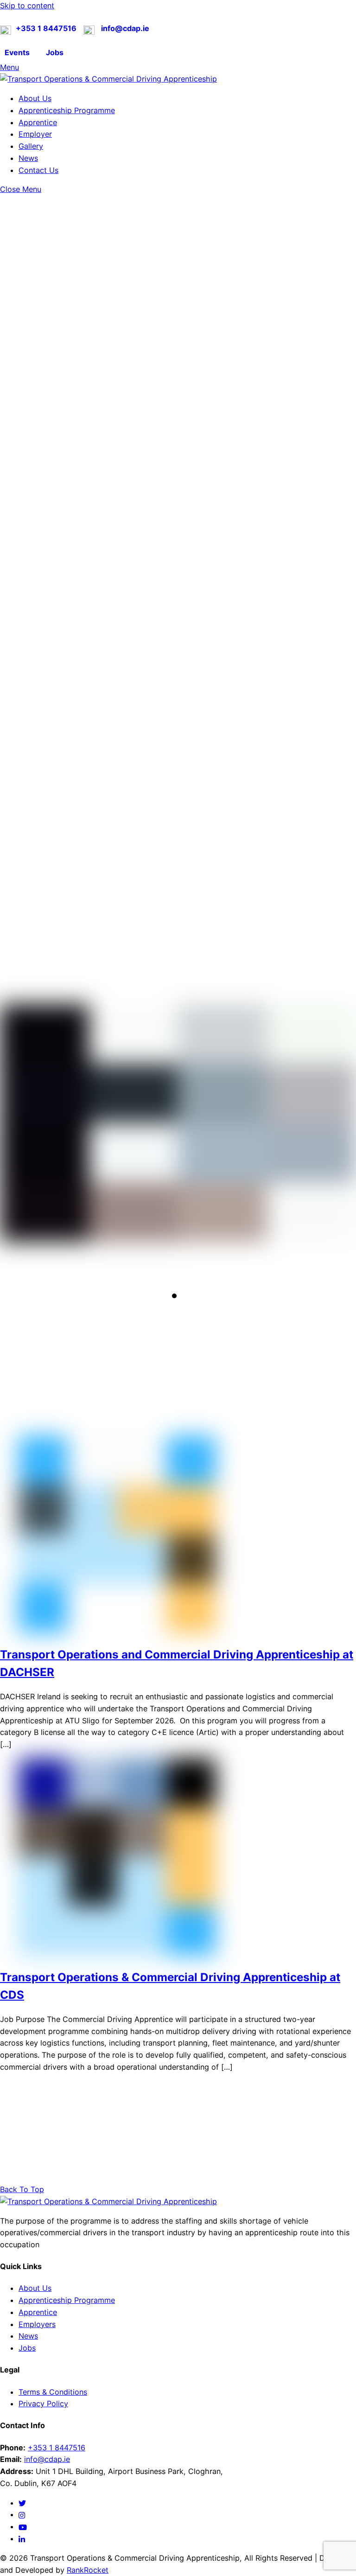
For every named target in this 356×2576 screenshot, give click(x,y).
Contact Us (38, 170)
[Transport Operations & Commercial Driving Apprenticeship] (108, 79)
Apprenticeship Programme (67, 110)
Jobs (27, 2348)
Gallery (31, 146)
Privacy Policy (43, 2404)
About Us (35, 98)
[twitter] (22, 2503)
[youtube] (23, 2526)
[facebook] (22, 2514)
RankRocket (88, 2570)
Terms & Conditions (53, 2392)
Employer (35, 134)
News (28, 158)
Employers (37, 2324)
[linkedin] (22, 2538)
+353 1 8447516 (57, 2448)
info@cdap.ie (47, 2459)
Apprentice (38, 122)
